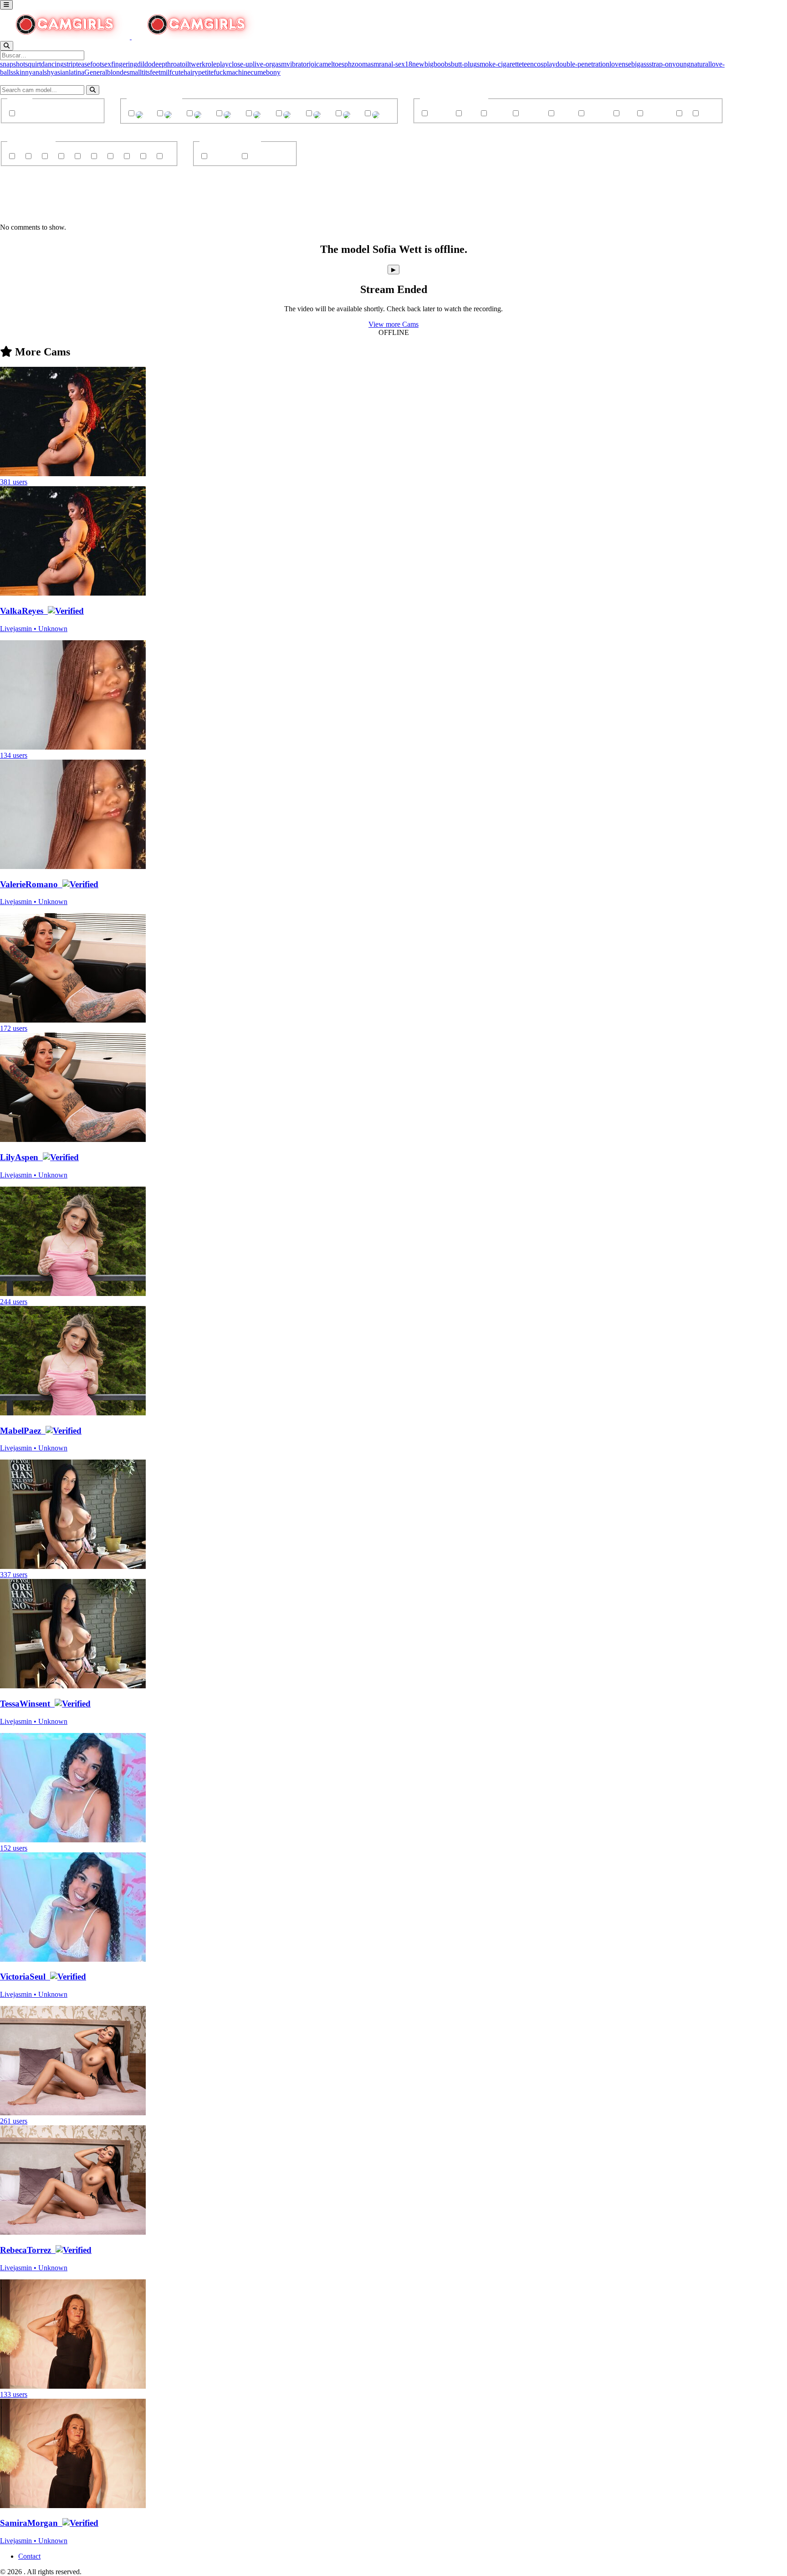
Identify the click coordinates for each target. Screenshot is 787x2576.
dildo (144, 64)
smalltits (138, 72)
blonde (117, 72)
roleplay (217, 64)
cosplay (545, 64)
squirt (33, 64)
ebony (272, 72)
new (418, 64)
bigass (640, 64)
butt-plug (464, 64)
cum (257, 72)
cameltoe (329, 64)
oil (185, 64)
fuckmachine (232, 72)
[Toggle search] (7, 46)
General (96, 72)
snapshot (13, 64)
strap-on (661, 64)
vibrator (298, 64)
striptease (77, 64)
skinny (23, 72)
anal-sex (393, 64)
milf (166, 72)
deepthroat (167, 64)
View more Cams (393, 324)
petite (206, 72)
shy (49, 72)
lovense (620, 64)
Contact (29, 2556)
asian (61, 72)
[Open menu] (6, 5)
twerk (197, 64)
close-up (241, 64)
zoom (360, 64)
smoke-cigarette (499, 64)
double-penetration (583, 64)
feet (155, 72)
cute (178, 72)
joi (312, 64)
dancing (52, 64)
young (681, 64)
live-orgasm (270, 64)
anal (38, 72)
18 (409, 64)
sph (347, 64)
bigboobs (438, 64)
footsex (101, 64)
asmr (374, 64)
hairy (191, 72)
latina (77, 72)
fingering (124, 64)
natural (700, 64)
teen (528, 64)
